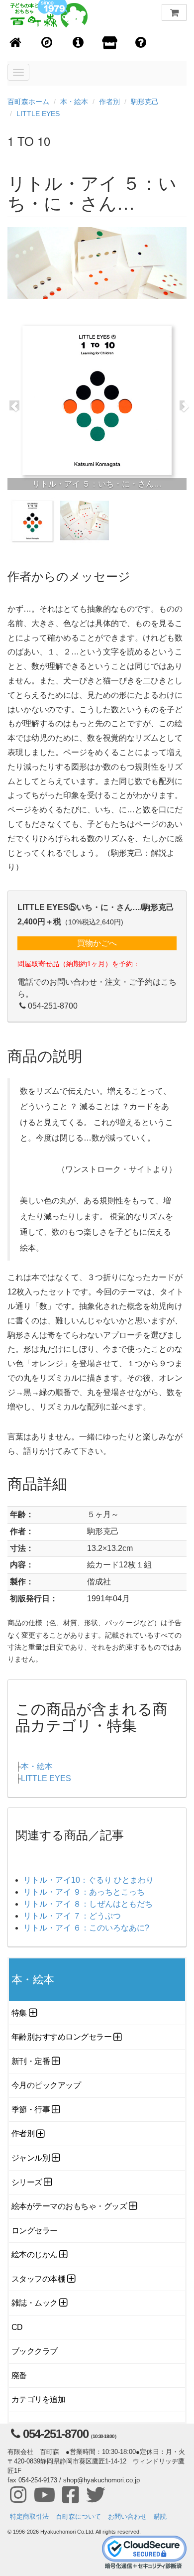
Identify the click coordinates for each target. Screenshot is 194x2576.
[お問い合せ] (141, 43)
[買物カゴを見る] (174, 12)
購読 (160, 2516)
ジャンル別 (31, 2158)
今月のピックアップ (46, 2085)
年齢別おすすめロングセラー (61, 2037)
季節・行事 (31, 2110)
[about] (110, 43)
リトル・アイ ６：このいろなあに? (86, 1928)
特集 (19, 2013)
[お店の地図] (47, 43)
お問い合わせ (127, 2516)
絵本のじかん (35, 2254)
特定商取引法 (29, 2516)
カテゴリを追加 (38, 2399)
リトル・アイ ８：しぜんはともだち (88, 1904)
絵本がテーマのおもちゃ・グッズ (69, 2206)
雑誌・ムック (35, 2303)
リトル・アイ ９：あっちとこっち (84, 1892)
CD (17, 2327)
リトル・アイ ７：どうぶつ (72, 1916)
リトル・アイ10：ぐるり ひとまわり (89, 1880)
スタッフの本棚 (38, 2279)
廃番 (19, 2376)
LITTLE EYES (38, 114)
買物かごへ (97, 943)
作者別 (109, 102)
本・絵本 (74, 102)
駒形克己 (145, 102)
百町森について (78, 2516)
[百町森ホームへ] (16, 43)
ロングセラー (35, 2231)
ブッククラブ (35, 2351)
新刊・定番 (31, 2061)
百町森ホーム (28, 102)
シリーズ (27, 2182)
